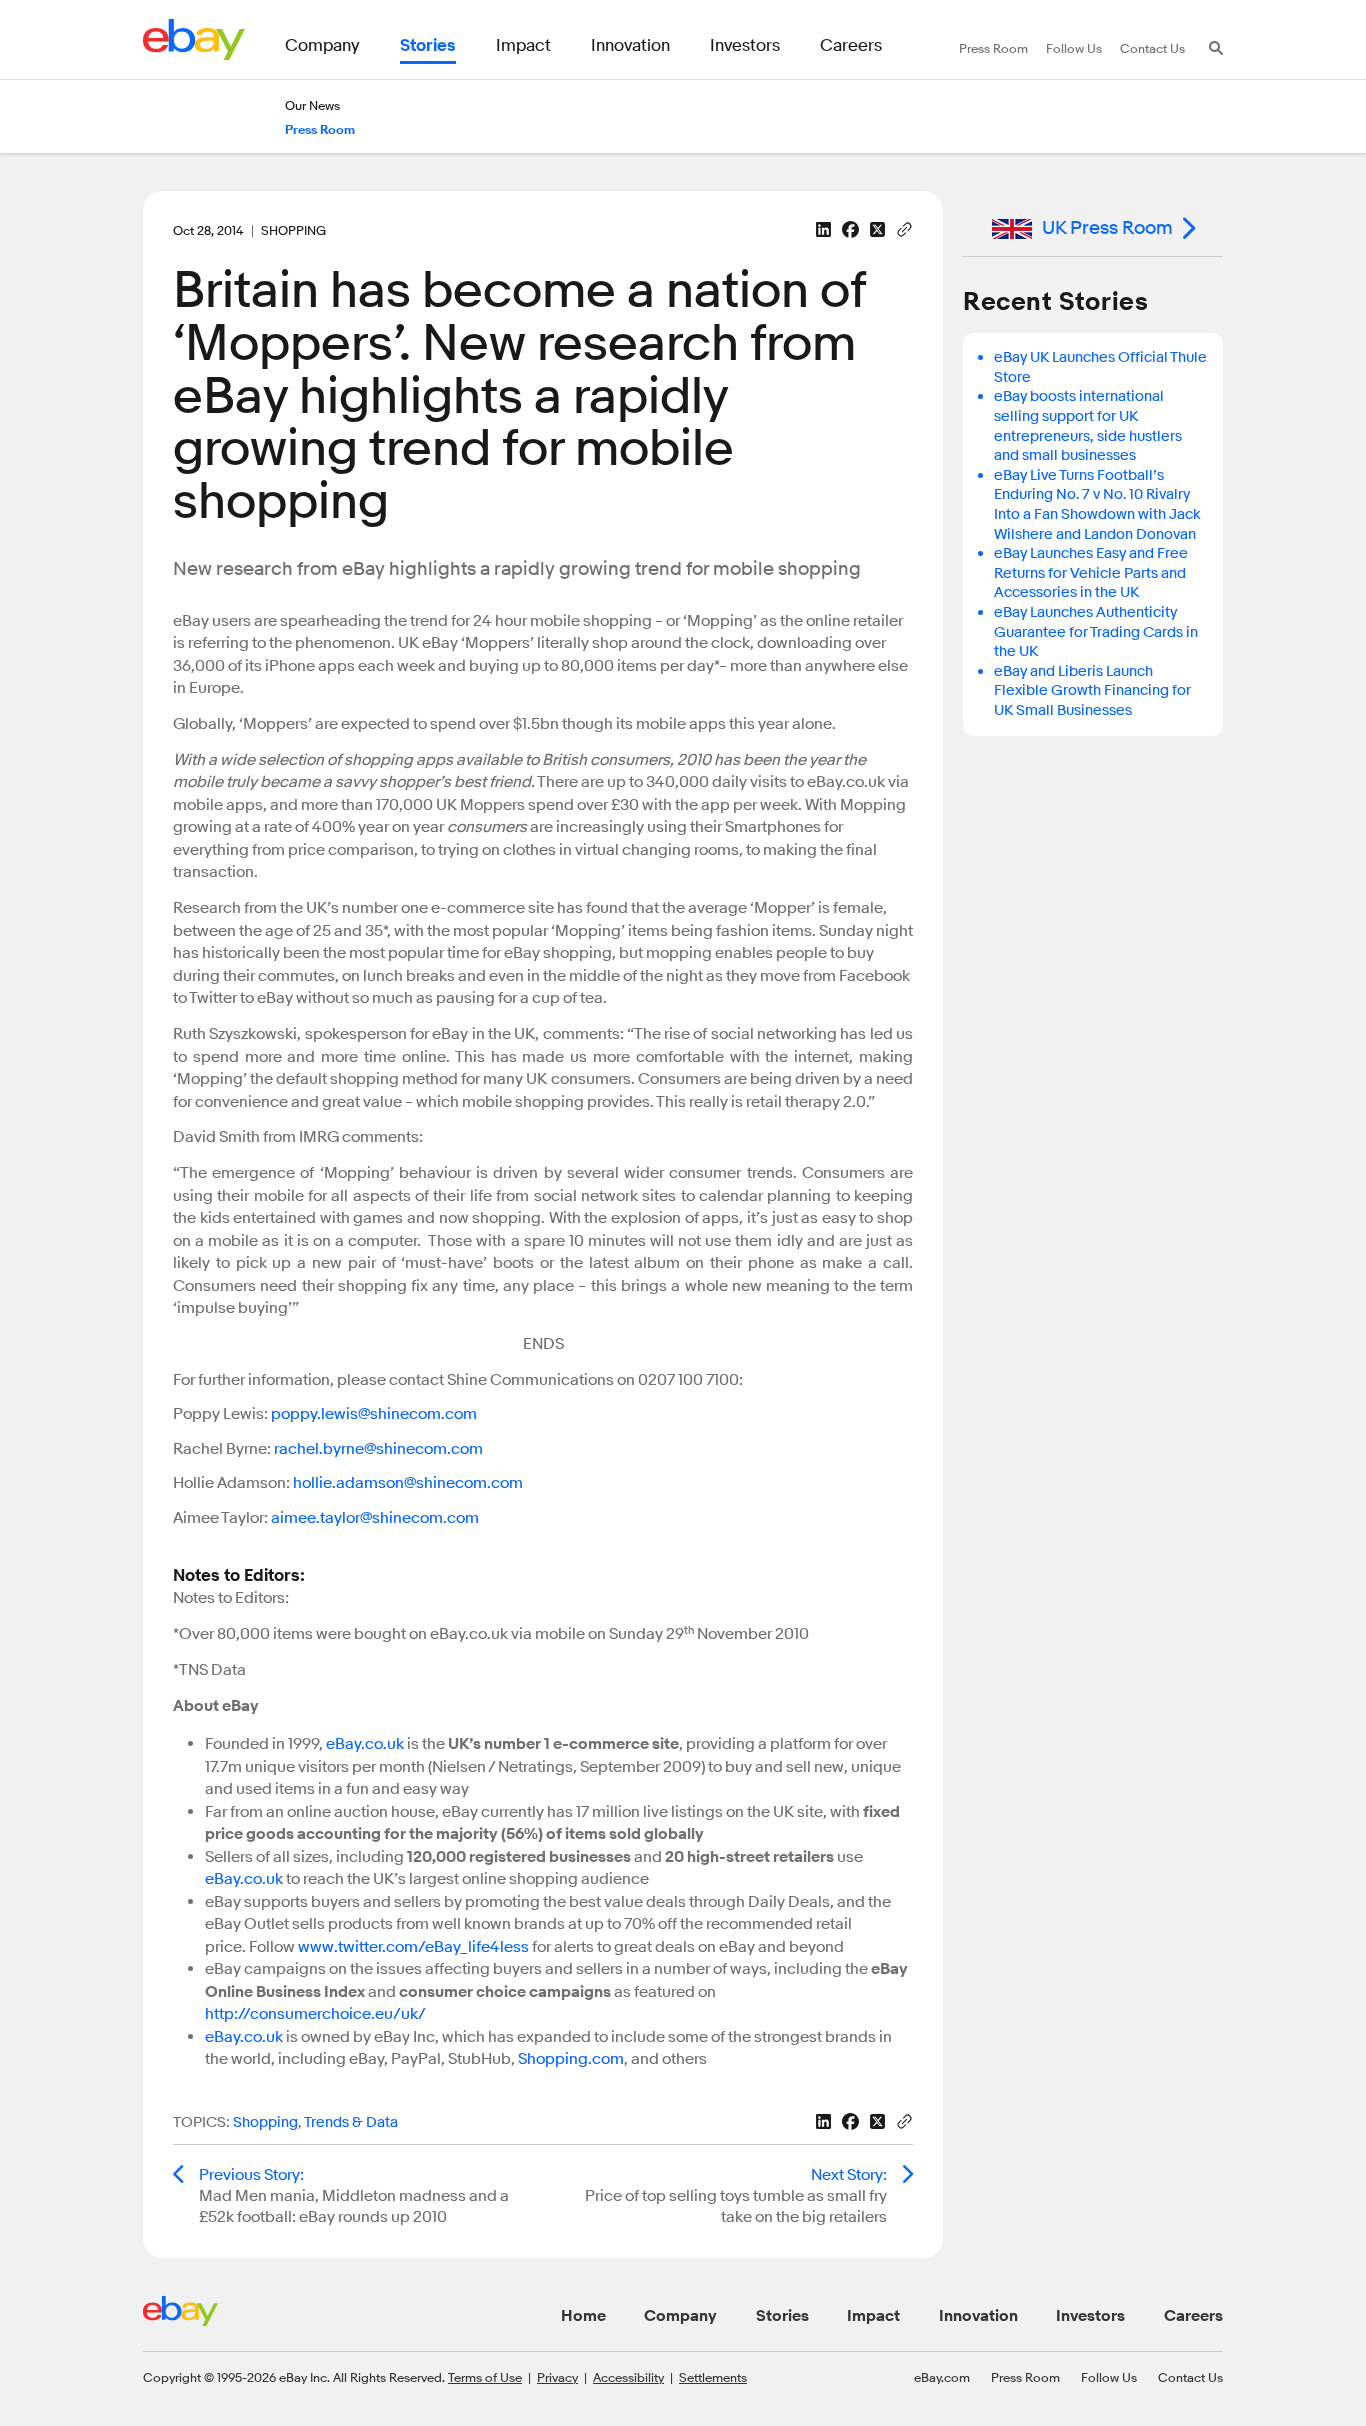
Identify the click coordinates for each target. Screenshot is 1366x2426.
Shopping (265, 2122)
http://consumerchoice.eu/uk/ (315, 2014)
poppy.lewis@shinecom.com (374, 1414)
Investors (1090, 2316)
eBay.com (942, 2377)
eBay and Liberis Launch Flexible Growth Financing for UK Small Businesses (1092, 691)
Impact (873, 2316)
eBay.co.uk (365, 1744)
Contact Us (1190, 2377)
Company (680, 2316)
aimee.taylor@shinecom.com (375, 1518)
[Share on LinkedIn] (823, 229)
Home (583, 2316)
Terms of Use (485, 2377)
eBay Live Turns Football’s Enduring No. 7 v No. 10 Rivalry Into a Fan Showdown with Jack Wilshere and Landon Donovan (1097, 505)
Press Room (1025, 2377)
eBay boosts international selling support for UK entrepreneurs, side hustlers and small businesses (1088, 426)
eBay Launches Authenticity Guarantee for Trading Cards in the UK (1096, 632)
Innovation (978, 2316)
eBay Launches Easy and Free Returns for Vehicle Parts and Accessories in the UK (1091, 573)
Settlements (713, 2377)
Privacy (557, 2377)
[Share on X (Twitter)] (877, 229)
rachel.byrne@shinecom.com (378, 1449)
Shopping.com (571, 2059)
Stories (782, 2316)
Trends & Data (351, 2122)
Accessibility (628, 2377)
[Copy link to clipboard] (904, 228)
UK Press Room (1107, 228)
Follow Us (1109, 2377)
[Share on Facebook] (850, 229)
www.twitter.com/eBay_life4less (413, 1947)
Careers (1193, 2316)
